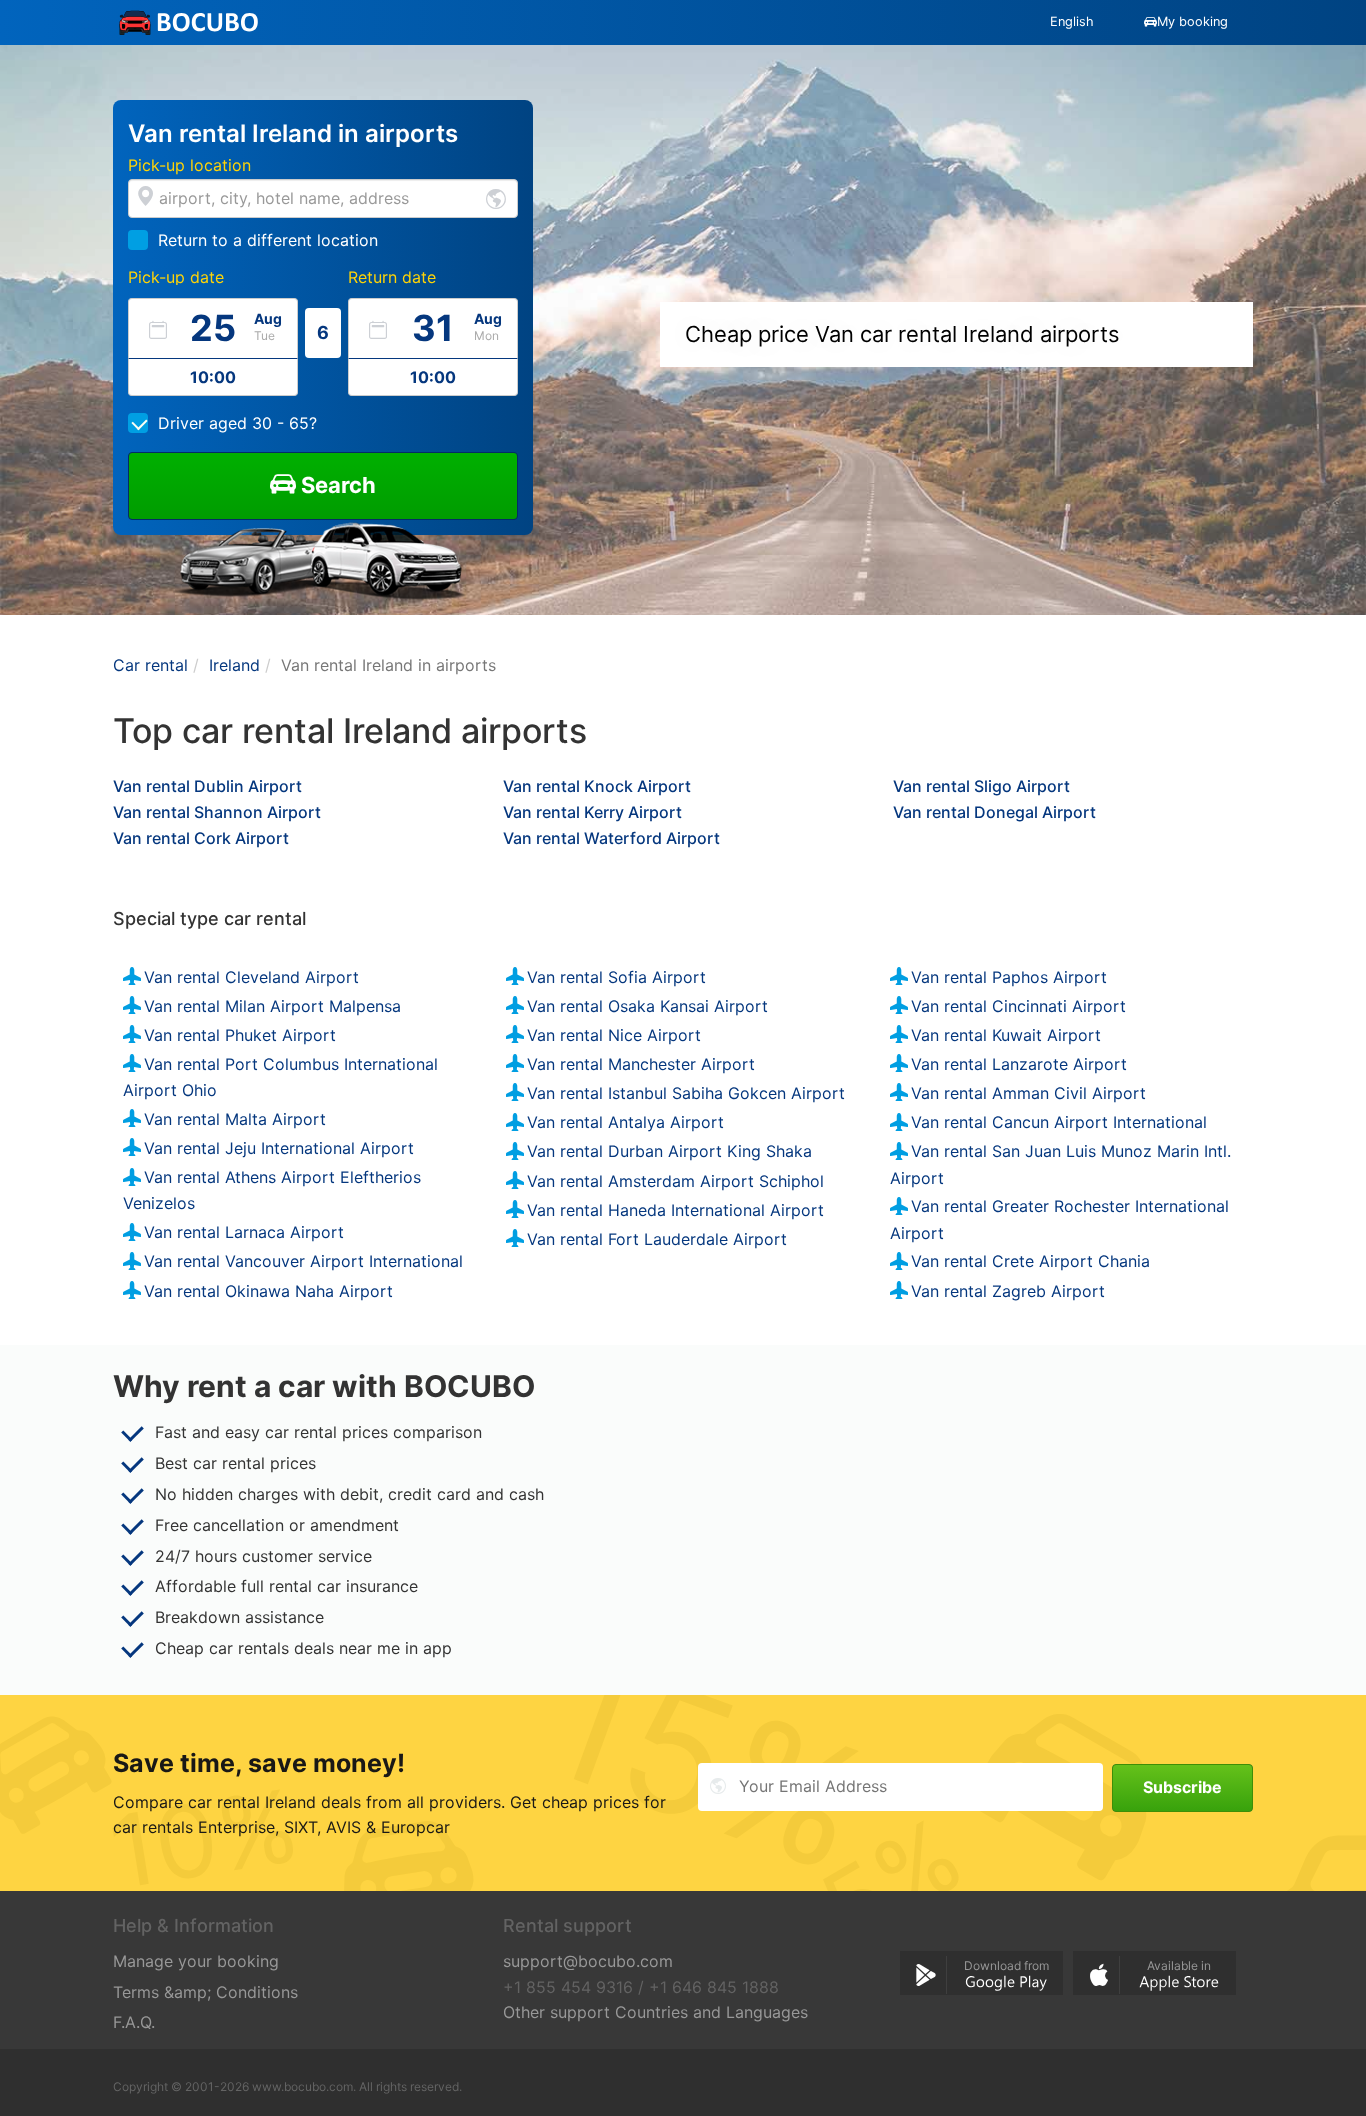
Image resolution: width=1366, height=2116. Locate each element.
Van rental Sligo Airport (981, 786)
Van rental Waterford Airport (611, 838)
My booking (1192, 21)
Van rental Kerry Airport (592, 812)
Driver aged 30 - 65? (237, 423)
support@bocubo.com (588, 1961)
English (1072, 21)
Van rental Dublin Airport (207, 786)
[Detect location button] (496, 197)
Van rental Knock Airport (597, 786)
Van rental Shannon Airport (217, 812)
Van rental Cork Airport (201, 838)
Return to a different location (268, 240)
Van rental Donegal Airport (994, 812)
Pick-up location (189, 165)
